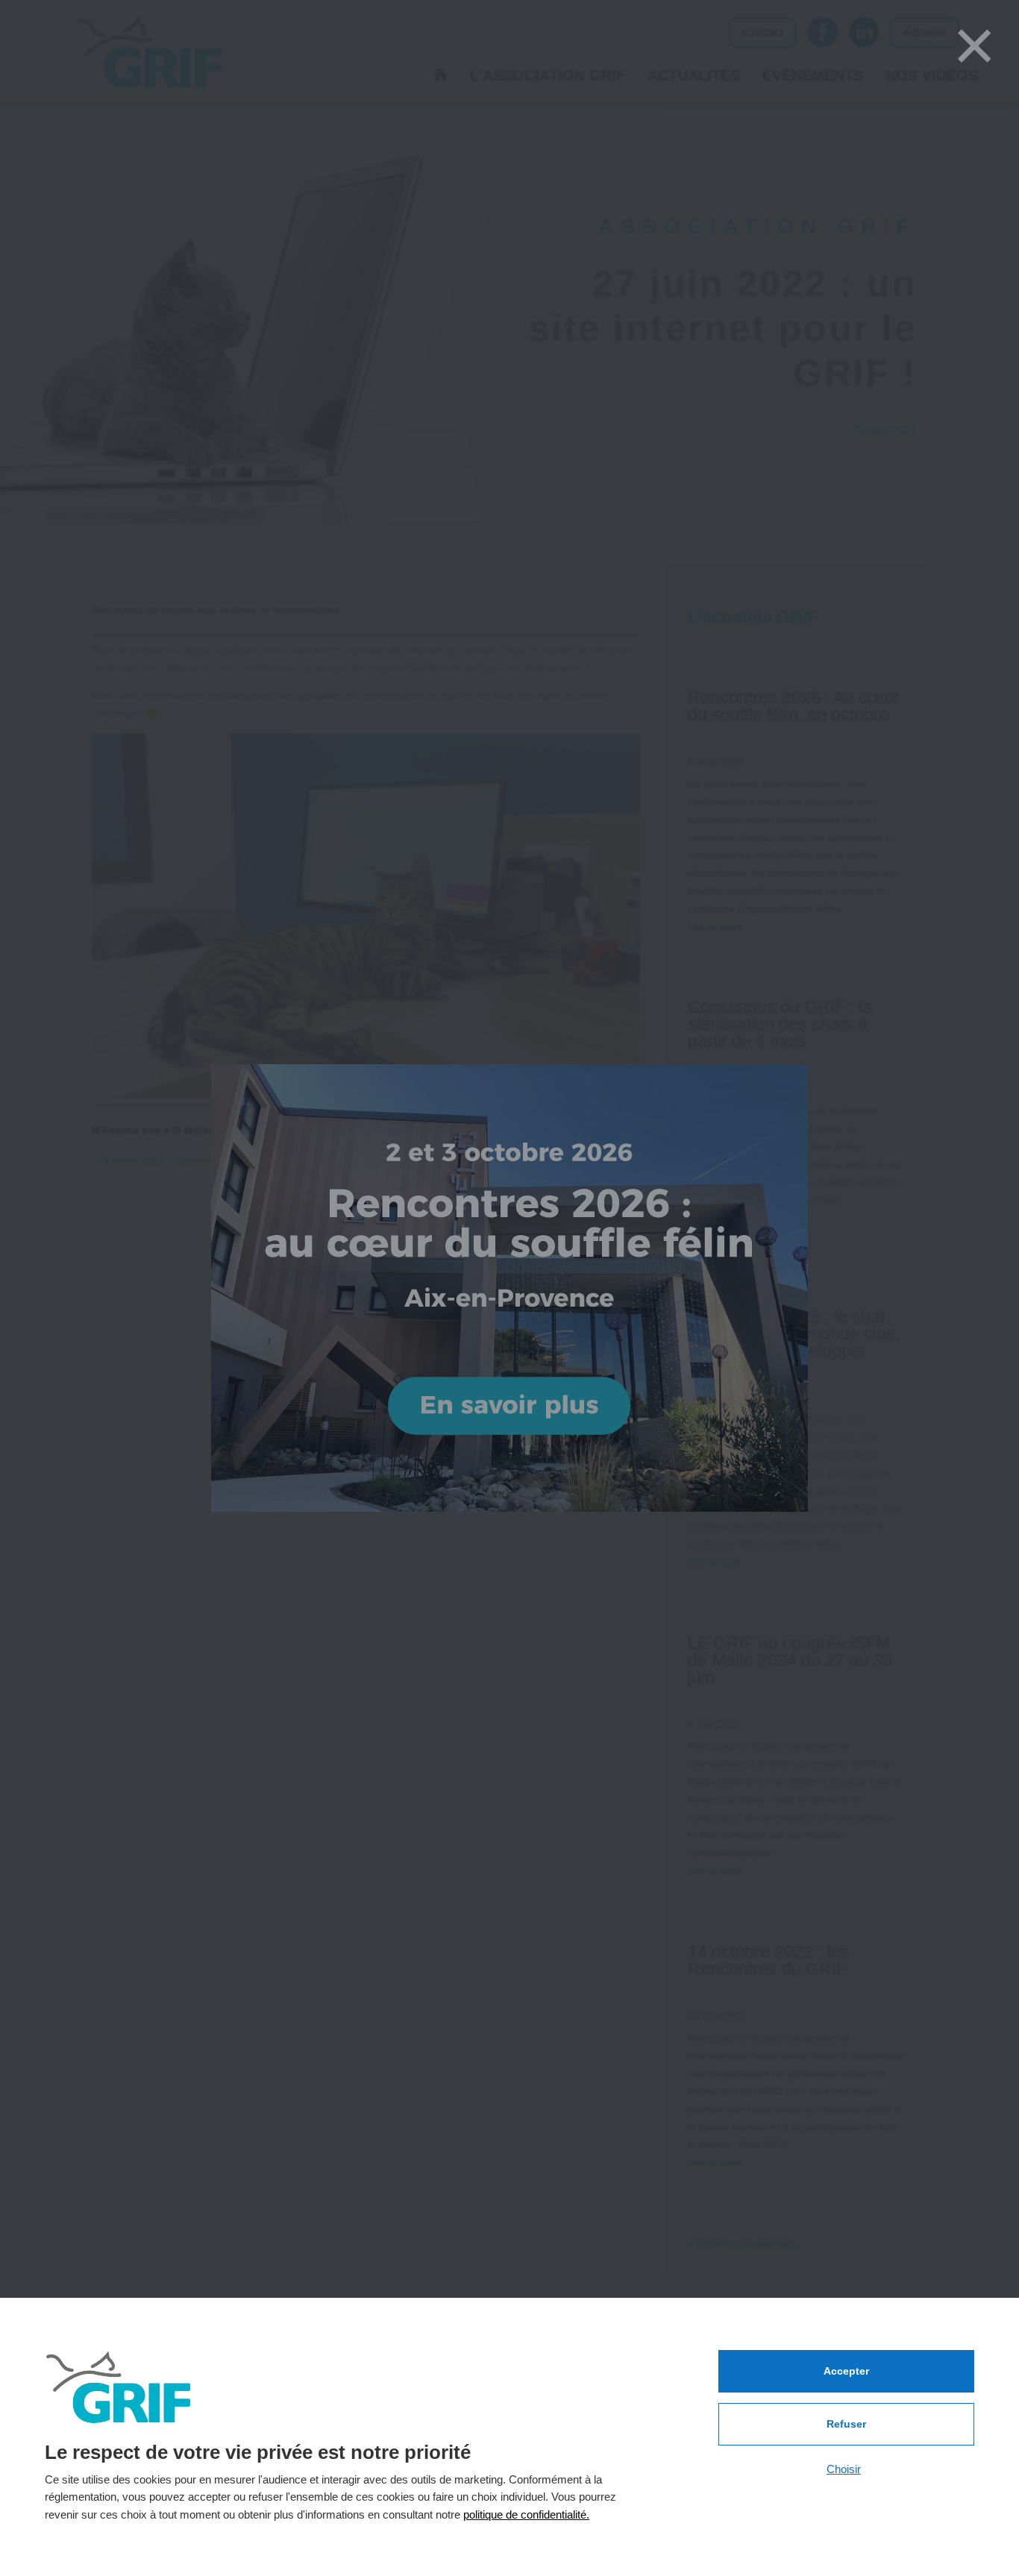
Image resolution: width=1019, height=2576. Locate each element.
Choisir (844, 2469)
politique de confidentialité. (526, 2514)
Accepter (846, 2371)
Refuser (846, 2424)
